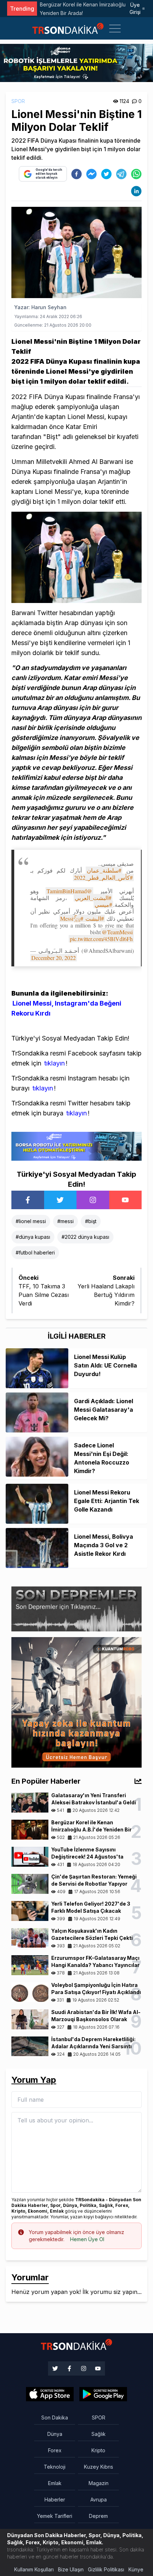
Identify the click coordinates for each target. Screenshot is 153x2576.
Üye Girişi (135, 8)
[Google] (50, 2394)
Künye (136, 2569)
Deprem (98, 2516)
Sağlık (99, 2434)
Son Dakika (55, 2417)
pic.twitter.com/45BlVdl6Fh (101, 939)
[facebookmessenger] (91, 174)
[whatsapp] (136, 174)
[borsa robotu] (76, 62)
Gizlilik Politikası (106, 2569)
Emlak (55, 2483)
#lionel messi (31, 1221)
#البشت (95, 918)
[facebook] (76, 174)
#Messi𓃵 (72, 918)
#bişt (91, 1221)
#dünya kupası (33, 1237)
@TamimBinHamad (69, 891)
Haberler (55, 2500)
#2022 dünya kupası (85, 1237)
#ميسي (103, 904)
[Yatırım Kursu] (76, 1702)
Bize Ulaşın (71, 2569)
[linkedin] (136, 191)
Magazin (99, 2483)
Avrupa (99, 2500)
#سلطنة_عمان (104, 870)
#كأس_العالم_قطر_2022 (103, 877)
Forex (55, 2450)
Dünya (55, 2434)
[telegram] (121, 174)
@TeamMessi (117, 932)
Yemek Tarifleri (55, 2516)
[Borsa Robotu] (76, 1146)
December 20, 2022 (54, 958)
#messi (65, 1221)
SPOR (18, 101)
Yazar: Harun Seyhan (40, 307)
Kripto (98, 2450)
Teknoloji (55, 2467)
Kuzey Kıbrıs (99, 2467)
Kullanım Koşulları (34, 2569)
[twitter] (106, 174)
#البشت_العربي (93, 898)
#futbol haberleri (35, 1253)
